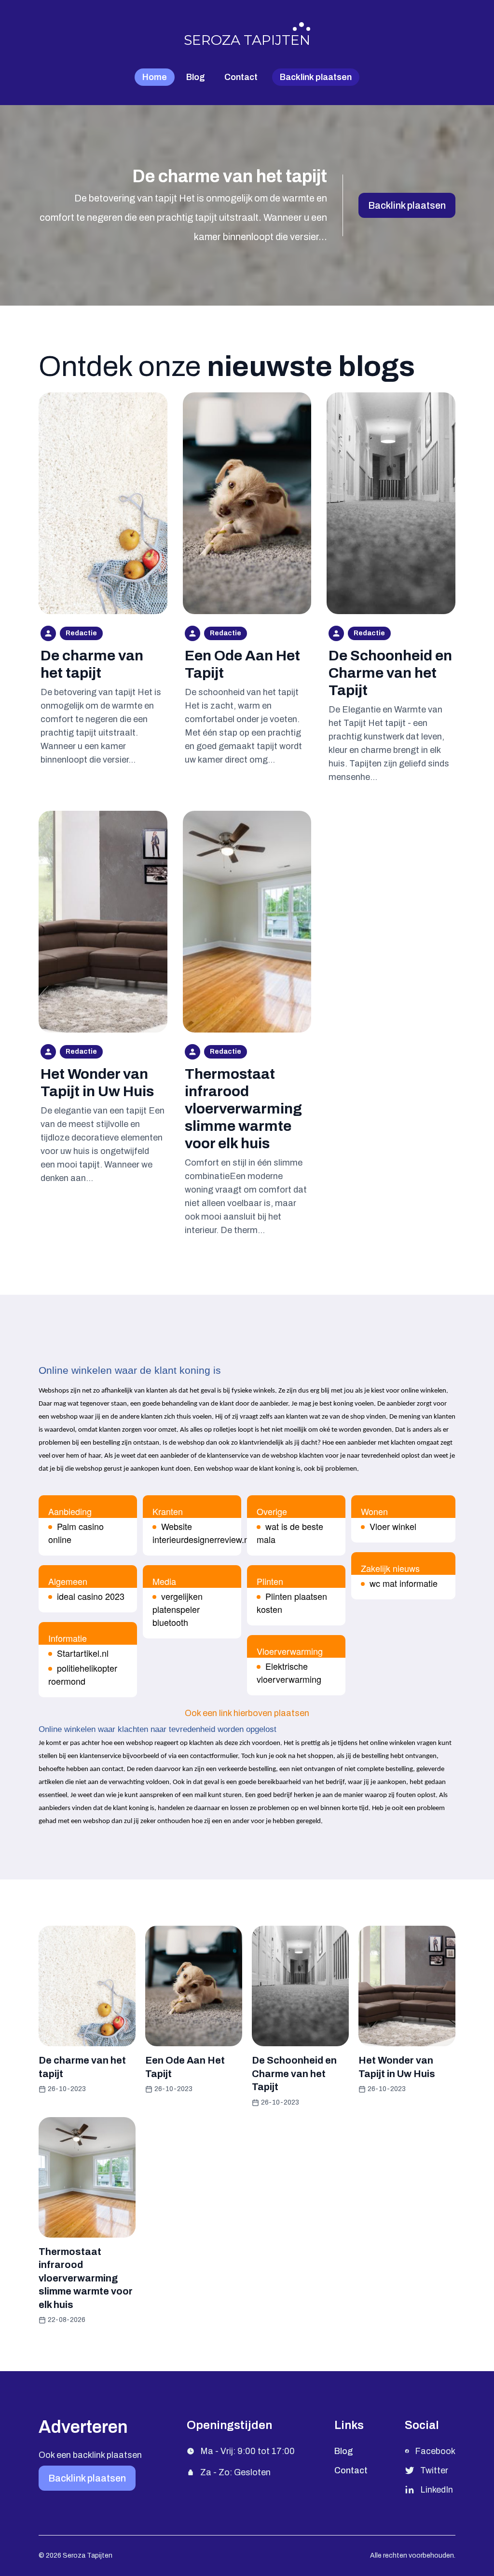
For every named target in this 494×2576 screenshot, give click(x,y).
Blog (196, 77)
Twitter (434, 2470)
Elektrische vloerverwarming (289, 1672)
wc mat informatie (404, 1583)
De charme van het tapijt (230, 176)
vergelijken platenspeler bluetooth (178, 1609)
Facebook (435, 2451)
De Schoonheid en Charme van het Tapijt (390, 673)
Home (155, 77)
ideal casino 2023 (91, 1596)
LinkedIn (437, 2490)
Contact (241, 77)
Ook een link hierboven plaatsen (247, 1713)
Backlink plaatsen (407, 205)
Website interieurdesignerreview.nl (202, 1533)
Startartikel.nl (83, 1653)
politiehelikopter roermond (83, 1674)
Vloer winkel (393, 1526)
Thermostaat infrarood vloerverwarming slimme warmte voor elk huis (243, 1109)
